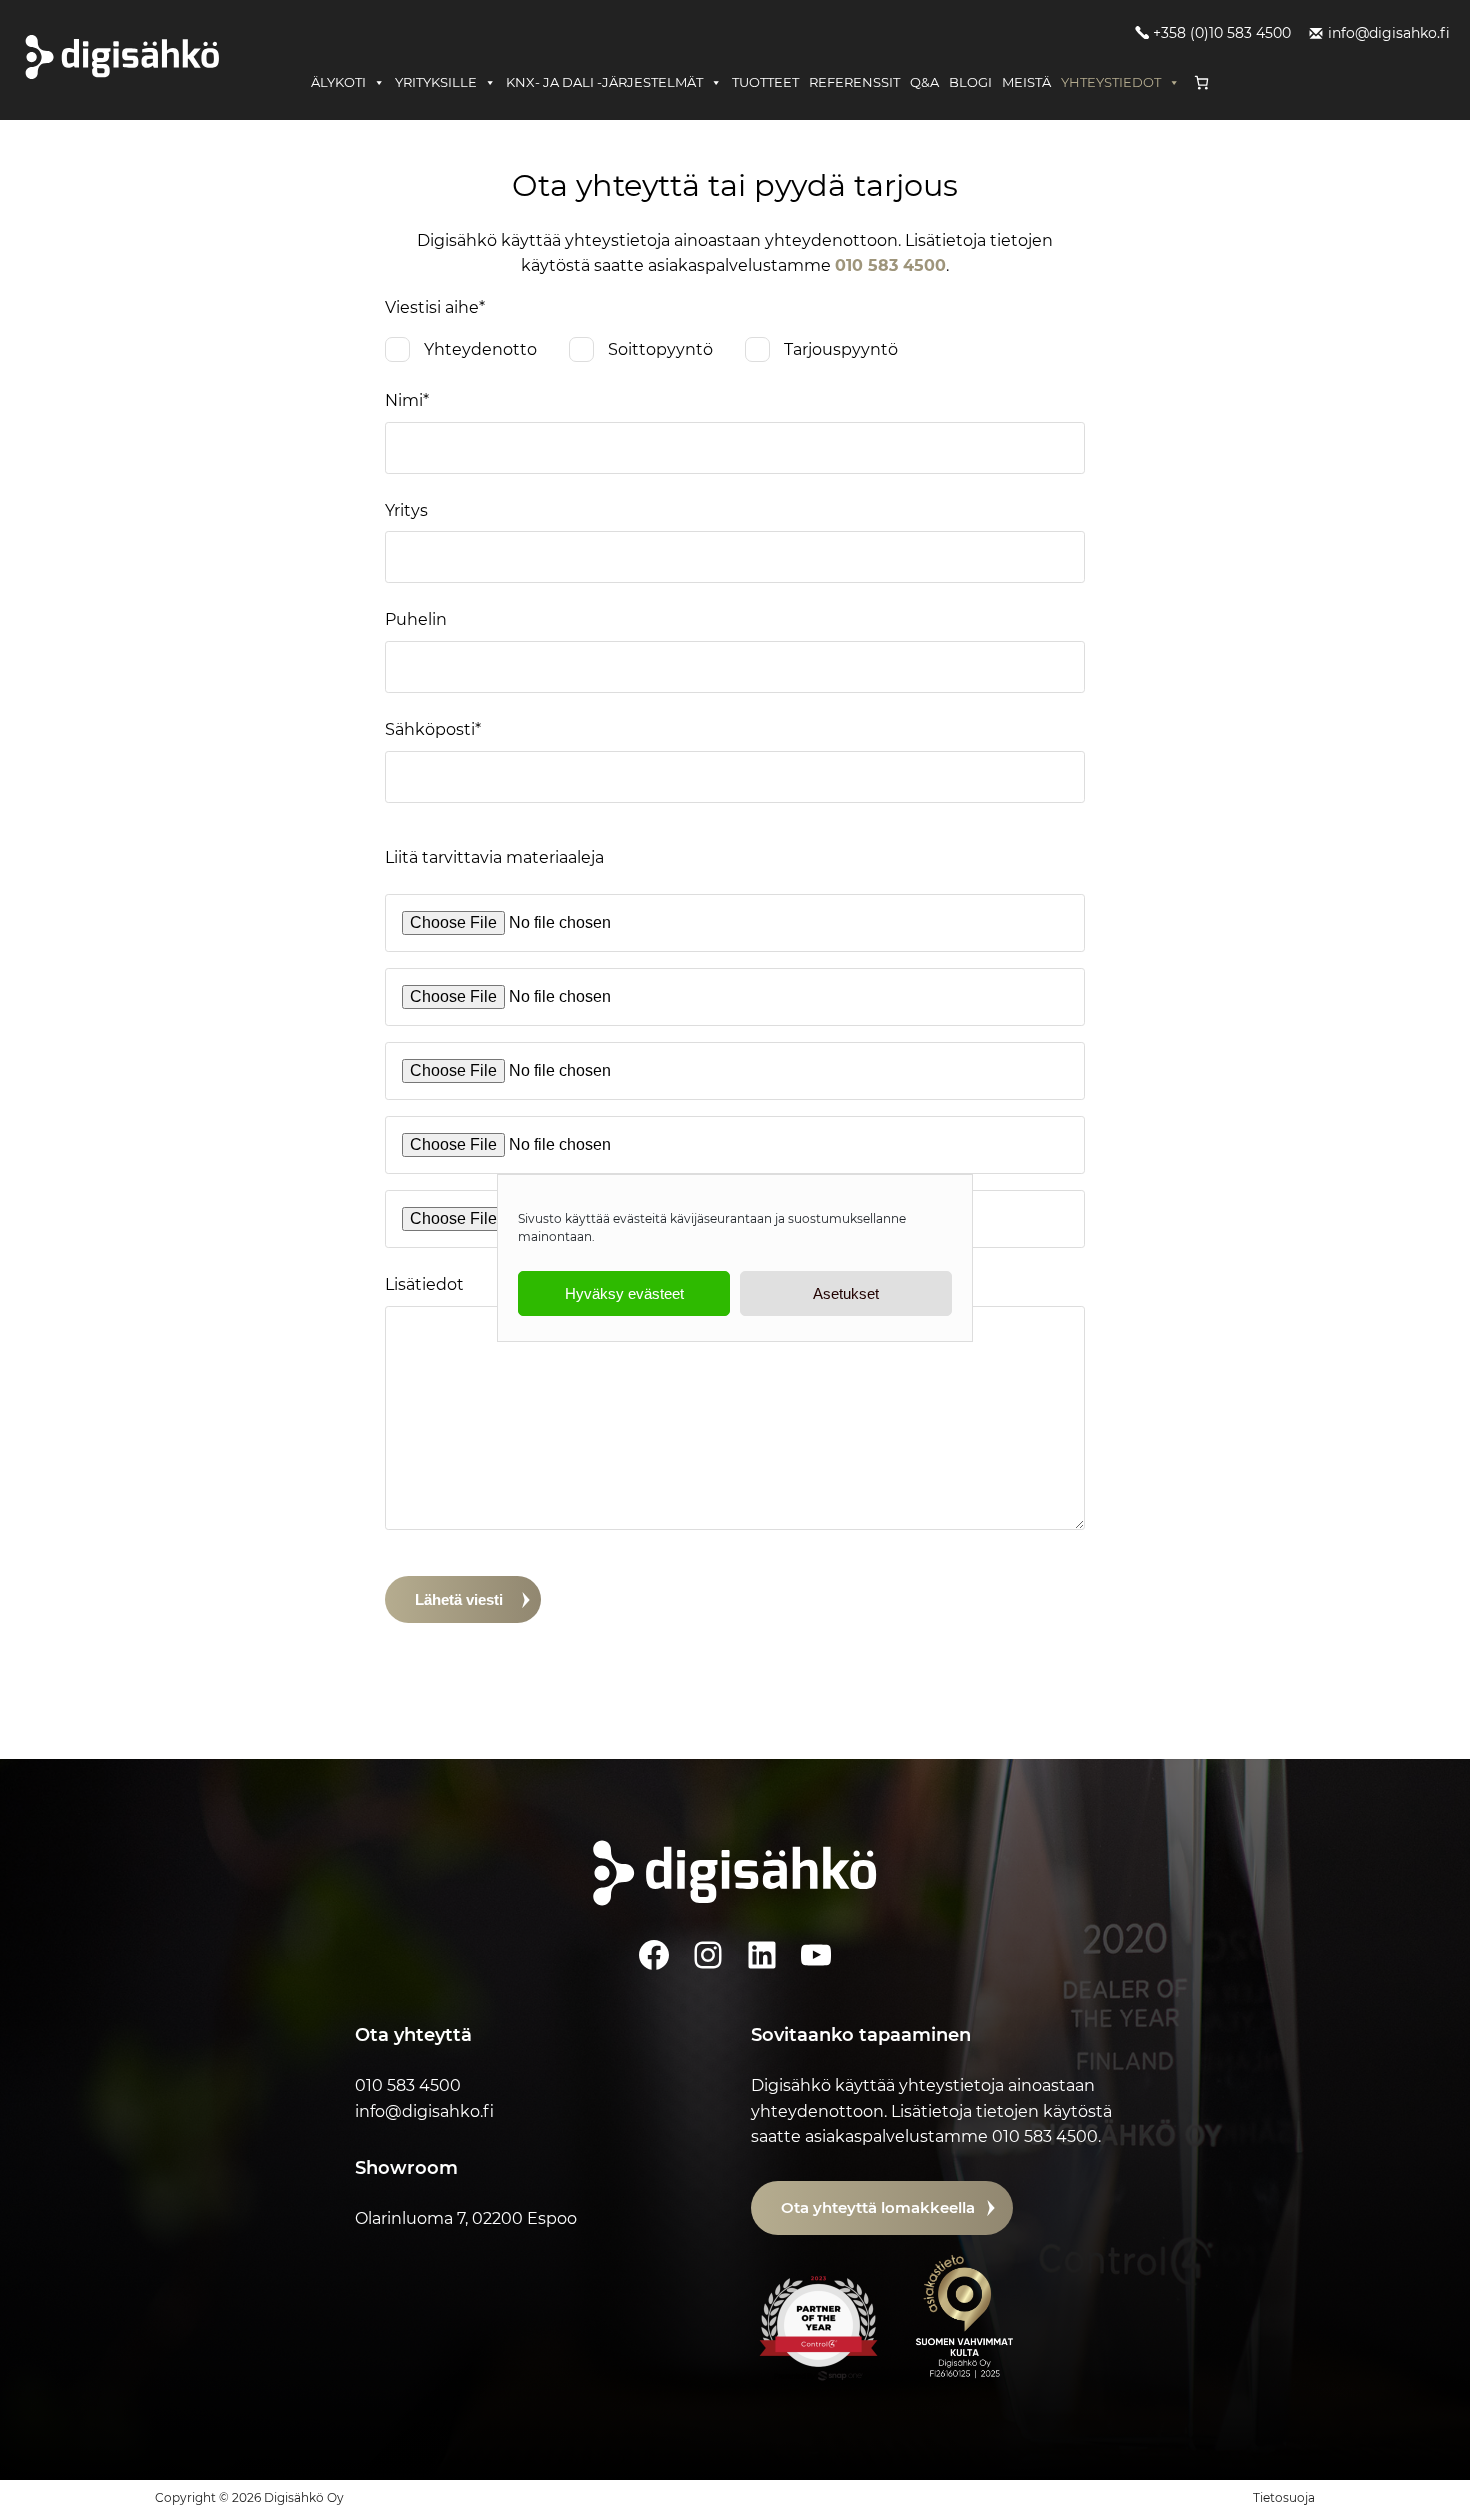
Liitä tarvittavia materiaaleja (494, 857)
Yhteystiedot (1111, 82)
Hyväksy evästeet (624, 1293)
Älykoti (338, 82)
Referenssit (854, 82)
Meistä (1026, 82)
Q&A (924, 82)
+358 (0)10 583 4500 (1222, 33)
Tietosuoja (1284, 2497)
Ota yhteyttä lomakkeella (878, 2207)
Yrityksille (436, 82)
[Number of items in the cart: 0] (1201, 82)
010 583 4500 (890, 265)
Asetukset (846, 1293)
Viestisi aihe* (435, 307)
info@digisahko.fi (1389, 33)
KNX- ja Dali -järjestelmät (604, 82)
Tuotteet (765, 82)
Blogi (970, 82)
